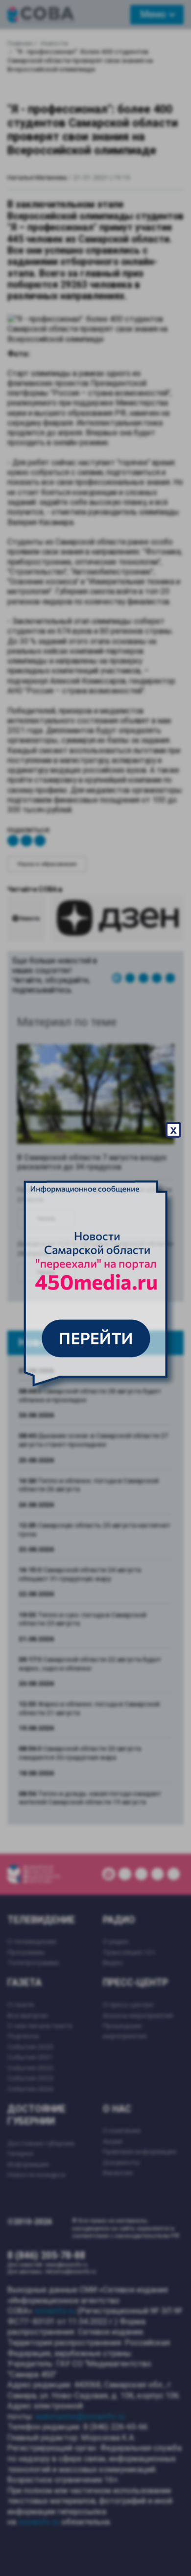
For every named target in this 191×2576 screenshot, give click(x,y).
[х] (95, 1288)
